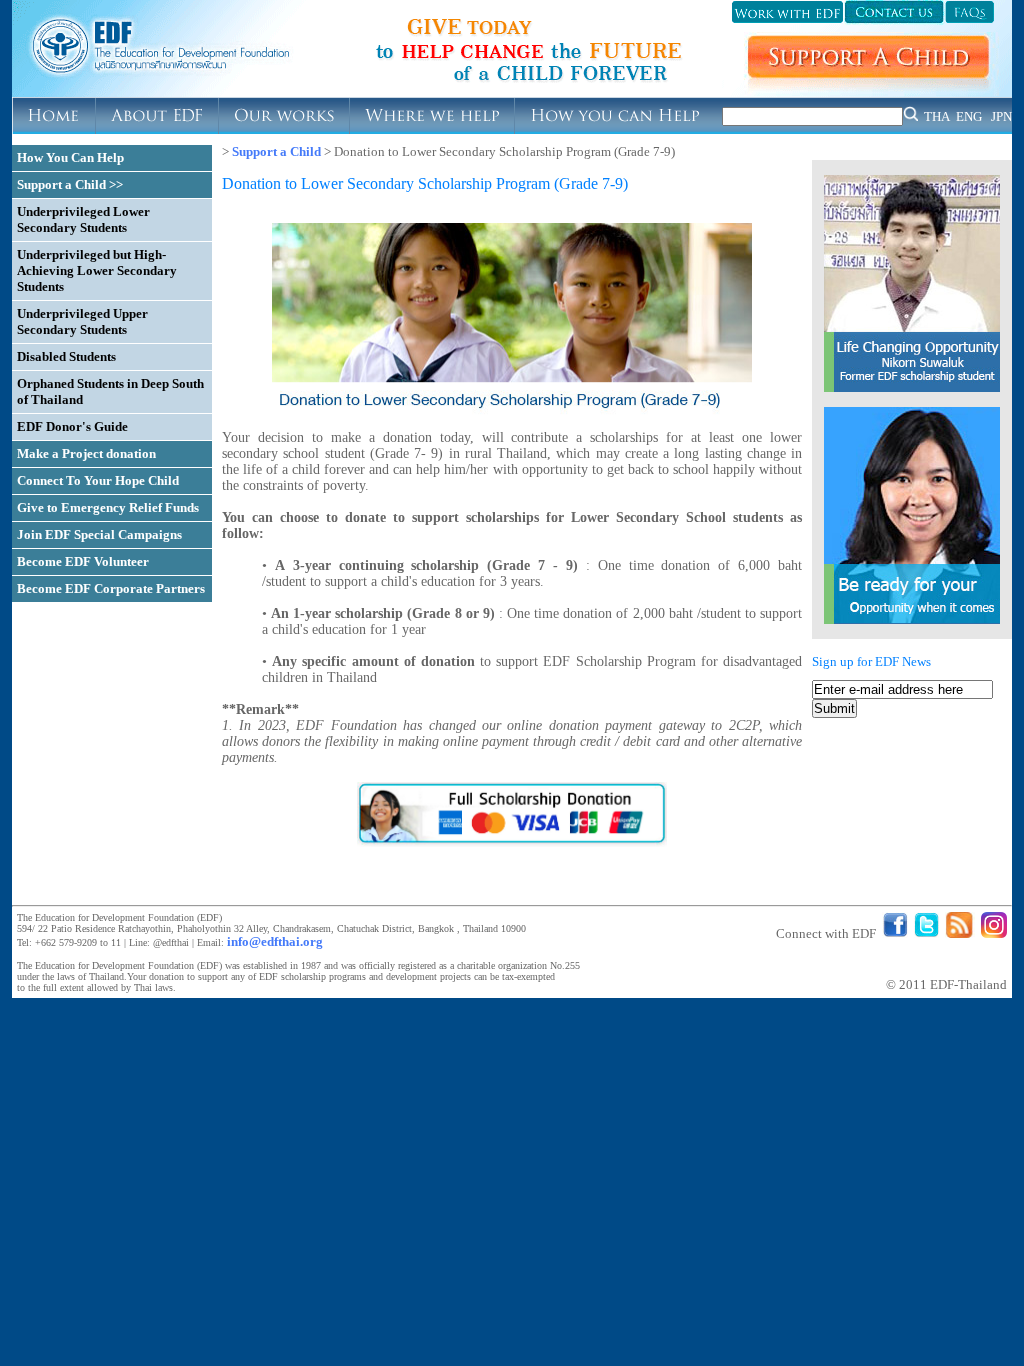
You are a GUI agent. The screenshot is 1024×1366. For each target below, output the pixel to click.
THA (937, 116)
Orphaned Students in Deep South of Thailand (110, 391)
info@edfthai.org (275, 941)
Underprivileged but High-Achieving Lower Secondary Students (97, 270)
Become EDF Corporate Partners (111, 588)
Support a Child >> (70, 184)
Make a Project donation (86, 453)
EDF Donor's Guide (72, 426)
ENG (969, 116)
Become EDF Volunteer (83, 561)
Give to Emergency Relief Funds (108, 507)
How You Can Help (70, 157)
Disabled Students (66, 356)
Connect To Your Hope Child (98, 480)
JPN (1001, 116)
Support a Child (276, 151)
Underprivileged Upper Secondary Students (82, 321)
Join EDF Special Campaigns (99, 534)
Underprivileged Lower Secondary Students (83, 219)
